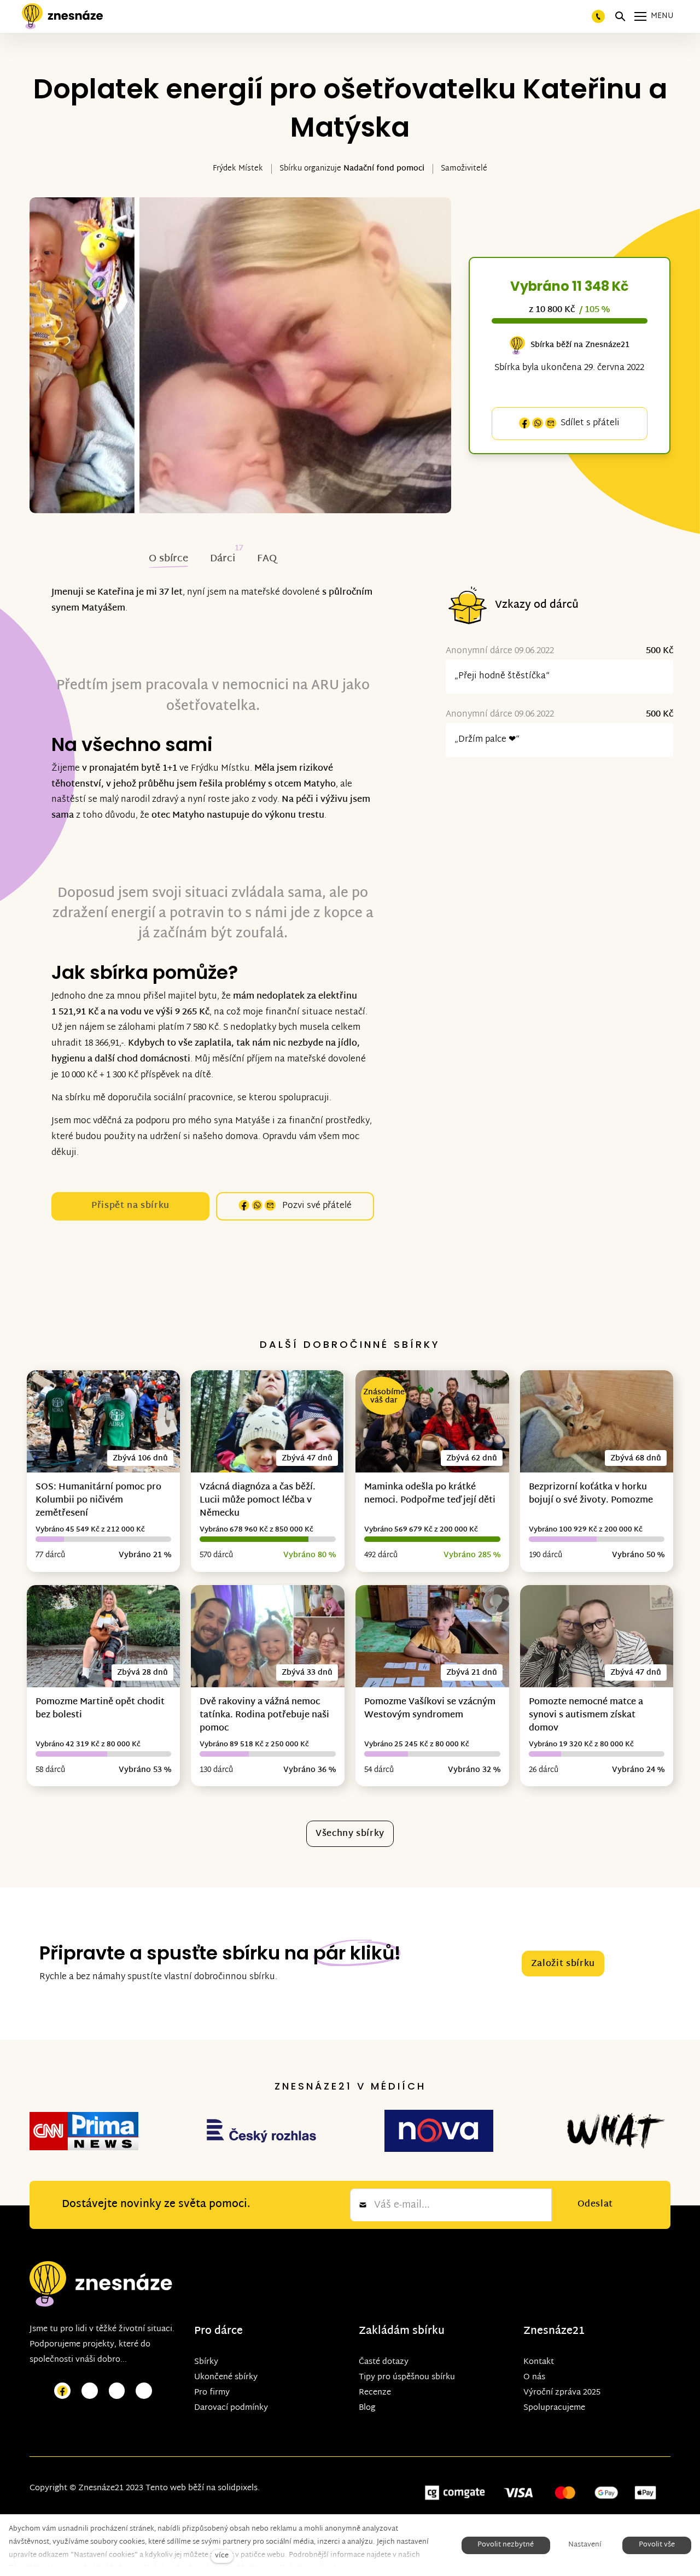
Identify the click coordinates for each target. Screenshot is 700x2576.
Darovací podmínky (231, 2408)
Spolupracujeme (554, 2408)
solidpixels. (239, 2488)
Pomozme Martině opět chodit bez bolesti (100, 1709)
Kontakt (539, 2362)
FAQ (267, 559)
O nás (534, 2377)
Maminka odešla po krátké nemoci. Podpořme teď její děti (430, 1494)
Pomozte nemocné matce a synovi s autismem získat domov (586, 1715)
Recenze (375, 2393)
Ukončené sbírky (226, 2377)
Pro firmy (212, 2393)
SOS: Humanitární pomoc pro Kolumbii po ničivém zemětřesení (98, 1501)
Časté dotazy (384, 2362)
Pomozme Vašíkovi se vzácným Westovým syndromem (430, 1709)
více (222, 2556)
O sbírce (168, 559)
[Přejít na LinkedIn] (144, 2391)
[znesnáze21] (62, 16)
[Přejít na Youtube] (117, 2391)
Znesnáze (548, 2331)
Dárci (223, 559)
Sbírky (206, 2362)
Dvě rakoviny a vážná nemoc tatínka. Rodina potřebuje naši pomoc (264, 1715)
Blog (367, 2408)
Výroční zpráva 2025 (562, 2393)
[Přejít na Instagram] (90, 2391)
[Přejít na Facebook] (62, 2391)
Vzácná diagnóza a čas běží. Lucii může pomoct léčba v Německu (258, 1501)
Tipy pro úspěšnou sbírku (407, 2377)
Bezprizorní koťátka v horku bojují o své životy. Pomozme (591, 1494)
